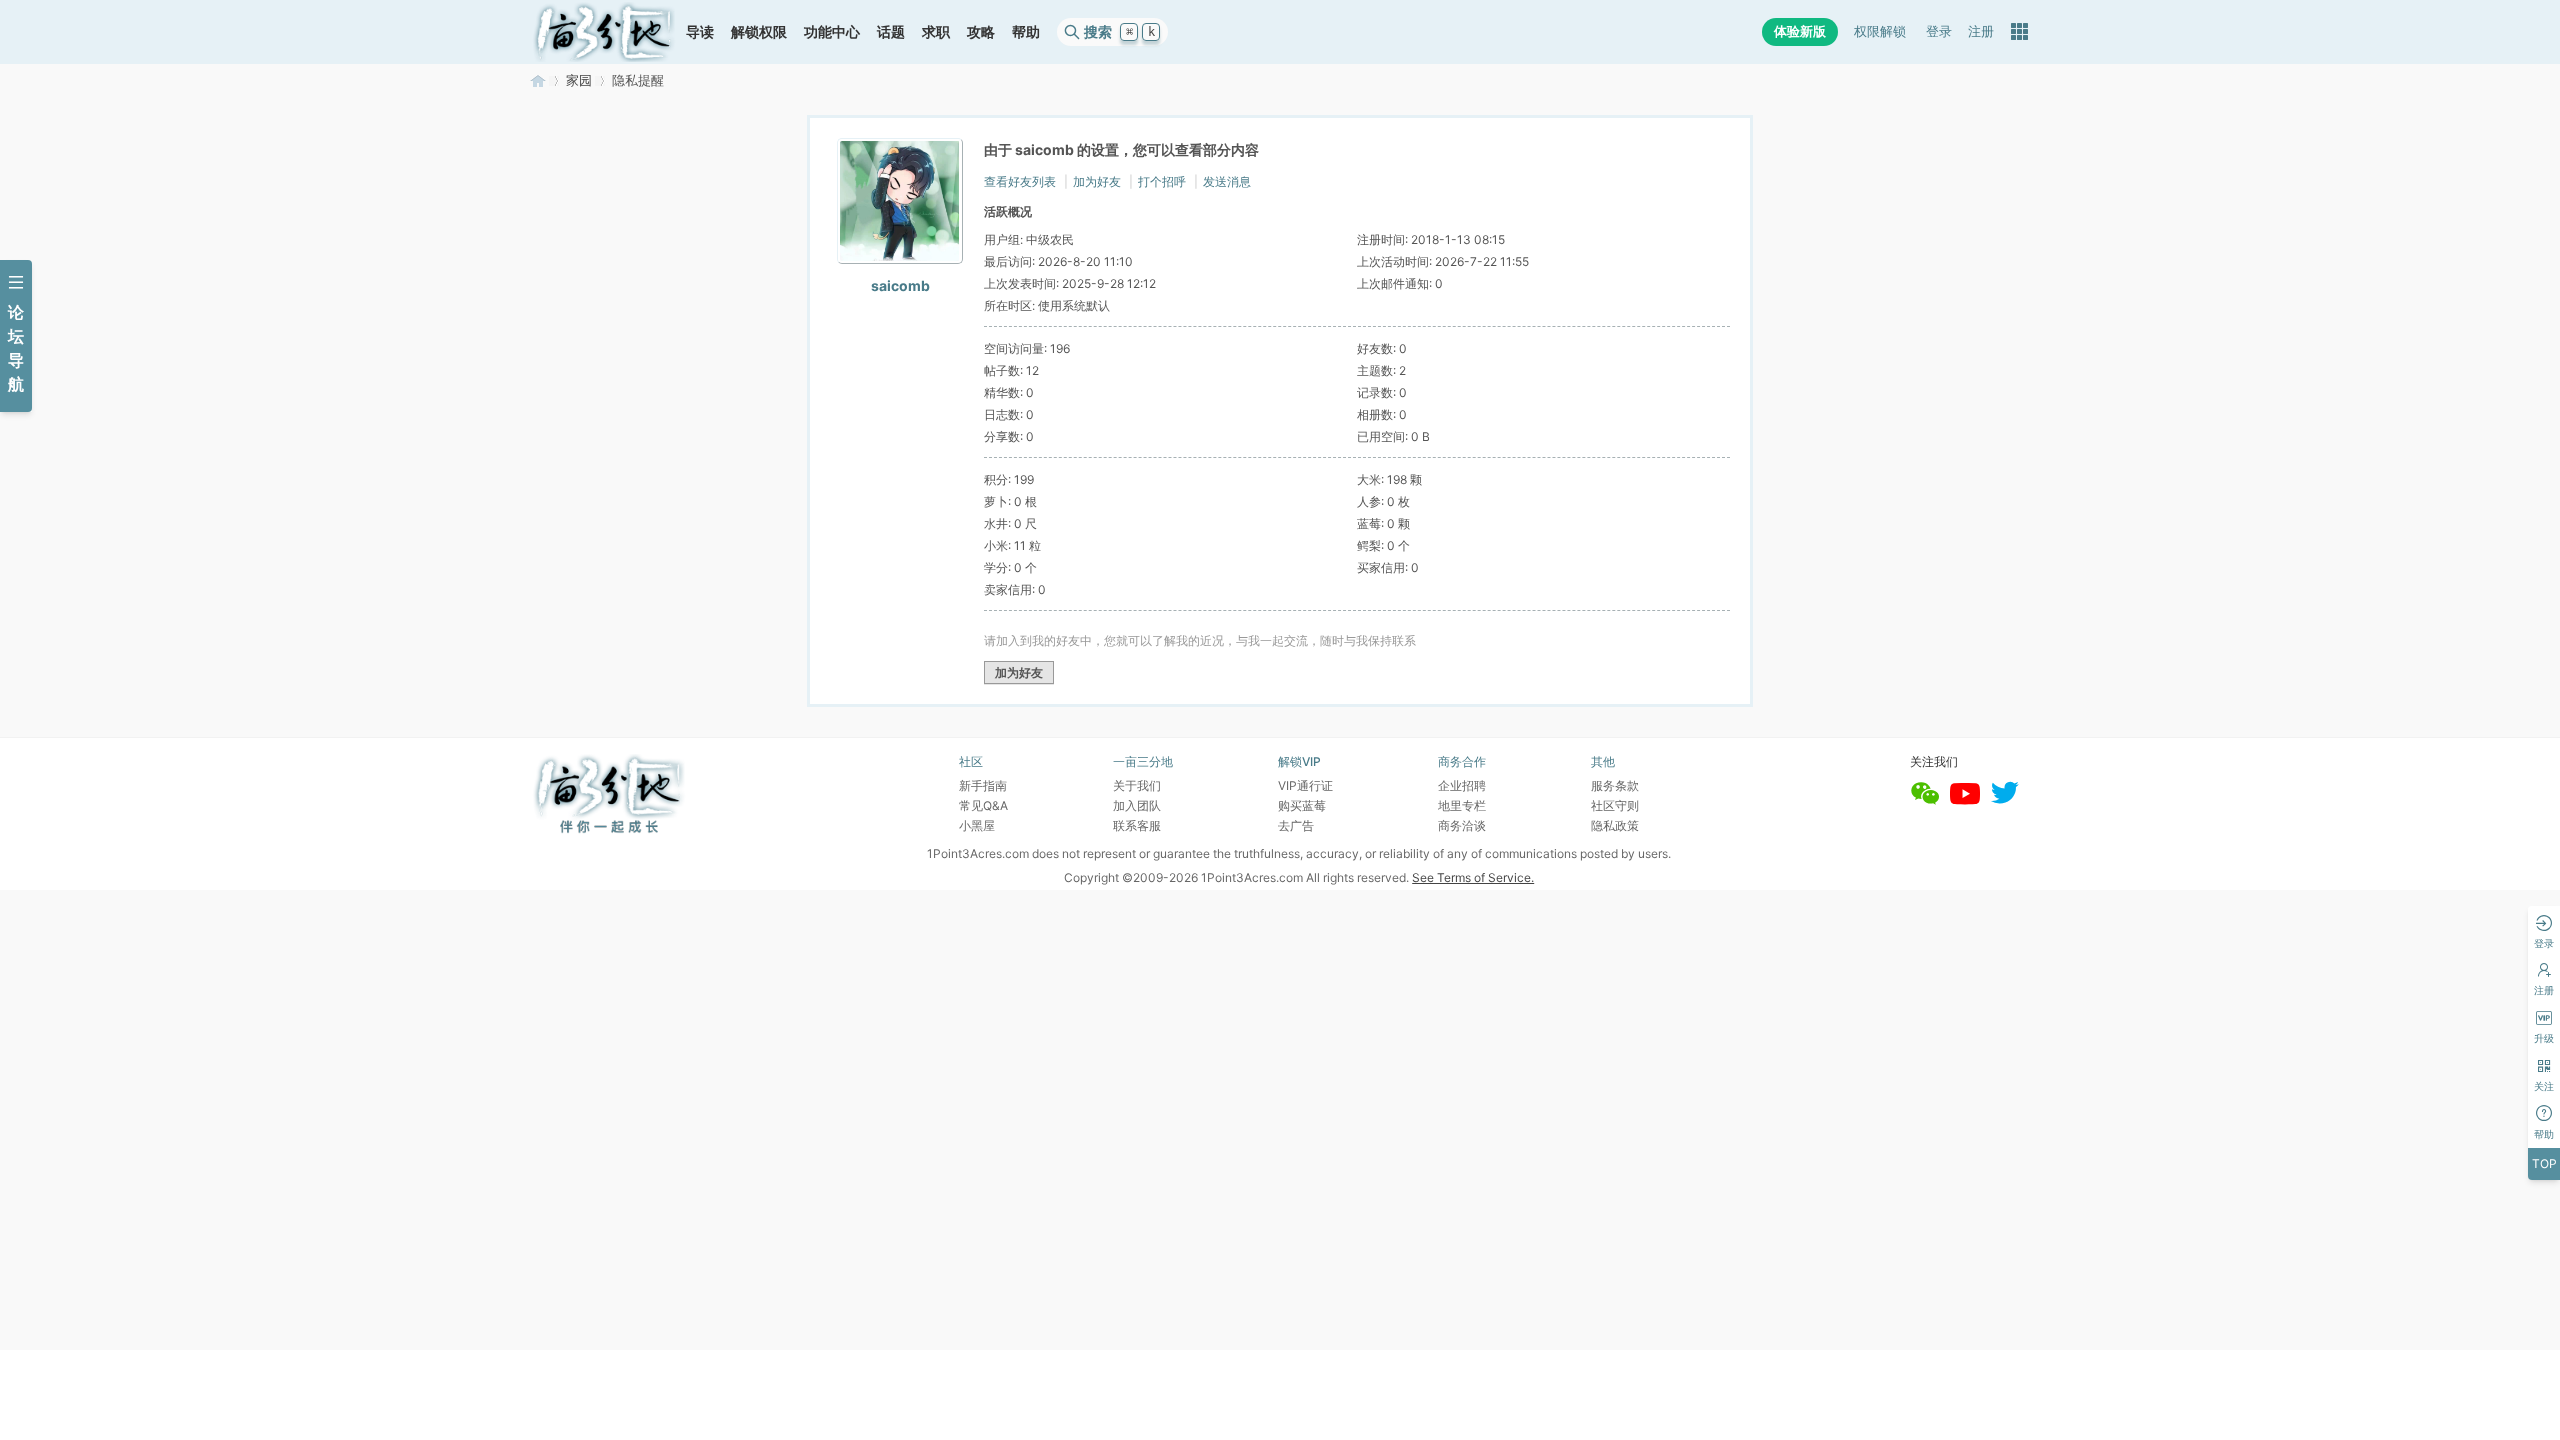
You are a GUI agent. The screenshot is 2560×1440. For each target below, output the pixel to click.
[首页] (604, 32)
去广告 (1296, 825)
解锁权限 (759, 31)
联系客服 (1137, 825)
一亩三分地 (538, 80)
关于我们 (1137, 785)
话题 (891, 31)
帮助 (1026, 31)
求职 (936, 31)
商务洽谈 (1462, 825)
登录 (1939, 31)
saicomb (900, 285)
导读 (700, 31)
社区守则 (1615, 805)
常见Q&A (983, 805)
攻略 (981, 31)
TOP (2544, 1163)
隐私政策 (1615, 825)
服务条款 (1615, 785)
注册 (1981, 31)
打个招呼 (1162, 181)
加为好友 (1097, 181)
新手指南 (983, 785)
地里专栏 (1462, 805)
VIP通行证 (1305, 785)
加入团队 (1137, 805)
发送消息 (1227, 181)
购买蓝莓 (1302, 805)
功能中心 (832, 31)
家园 (579, 80)
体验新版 (1800, 31)
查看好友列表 (1020, 181)
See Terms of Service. (1473, 877)
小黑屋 (977, 825)
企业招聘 (1462, 785)
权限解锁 (1880, 31)
